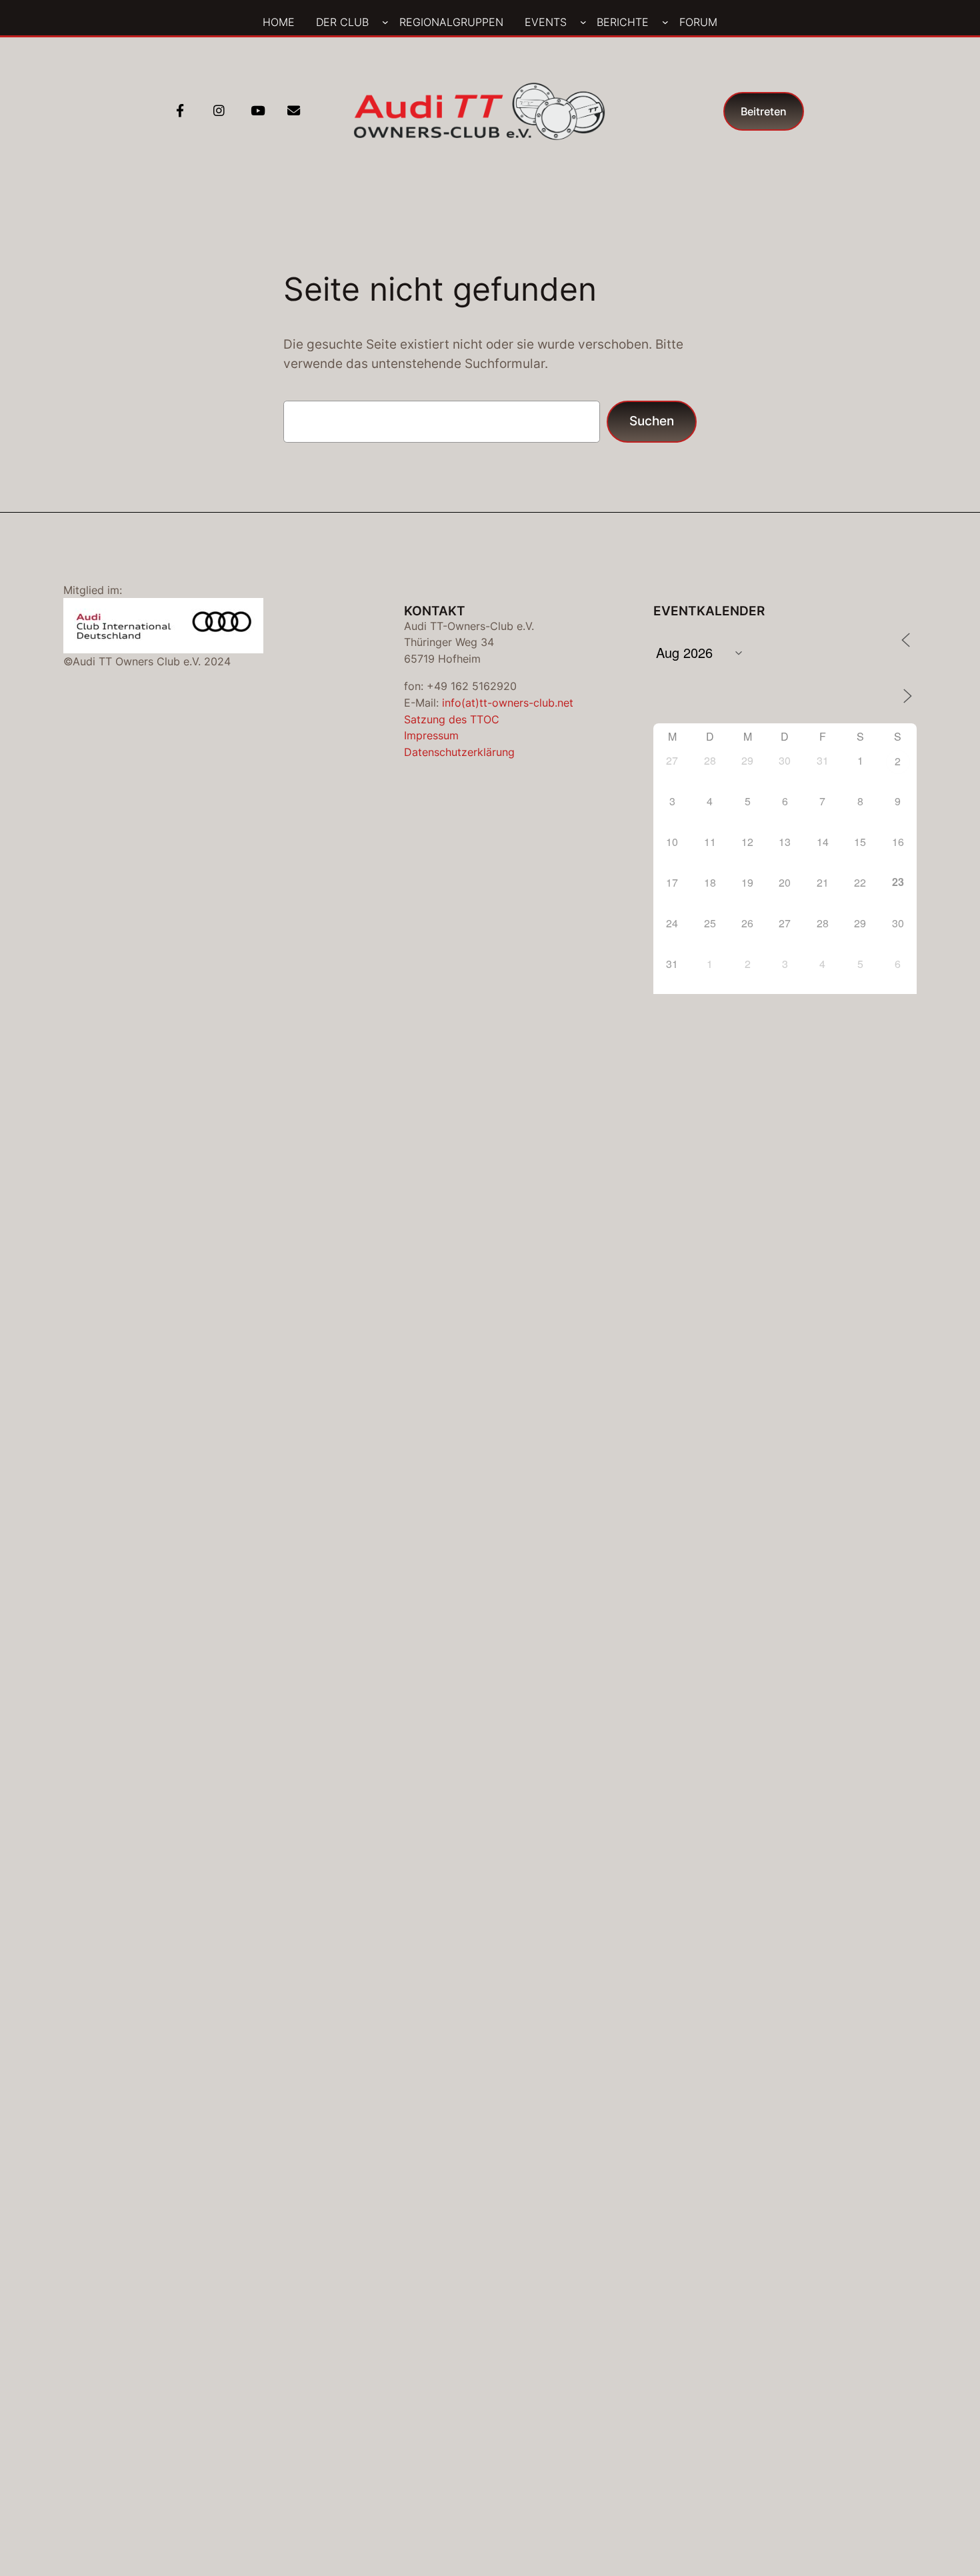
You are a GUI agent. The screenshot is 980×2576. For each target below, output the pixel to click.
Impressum (431, 735)
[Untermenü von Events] (583, 22)
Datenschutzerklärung (459, 752)
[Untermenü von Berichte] (665, 22)
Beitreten (764, 111)
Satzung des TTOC (452, 719)
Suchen (652, 421)
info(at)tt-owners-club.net (508, 703)
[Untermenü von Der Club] (385, 22)
